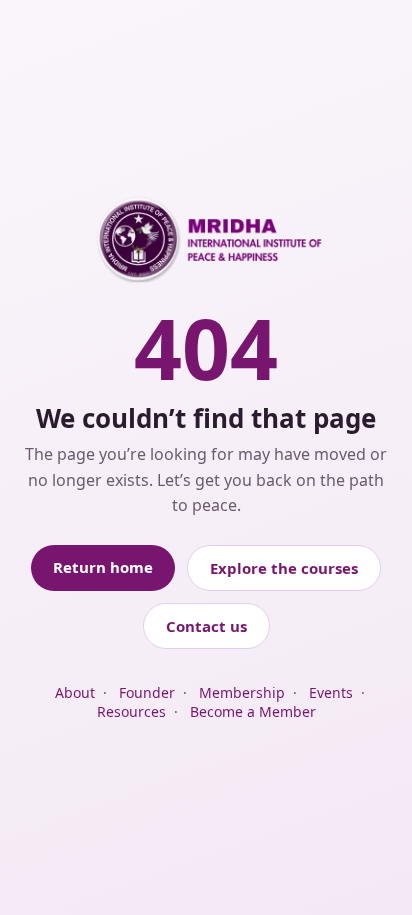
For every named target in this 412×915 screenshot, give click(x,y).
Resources (131, 711)
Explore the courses (284, 568)
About (75, 692)
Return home (103, 567)
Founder (147, 692)
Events (331, 692)
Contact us (206, 626)
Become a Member (253, 711)
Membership (242, 692)
